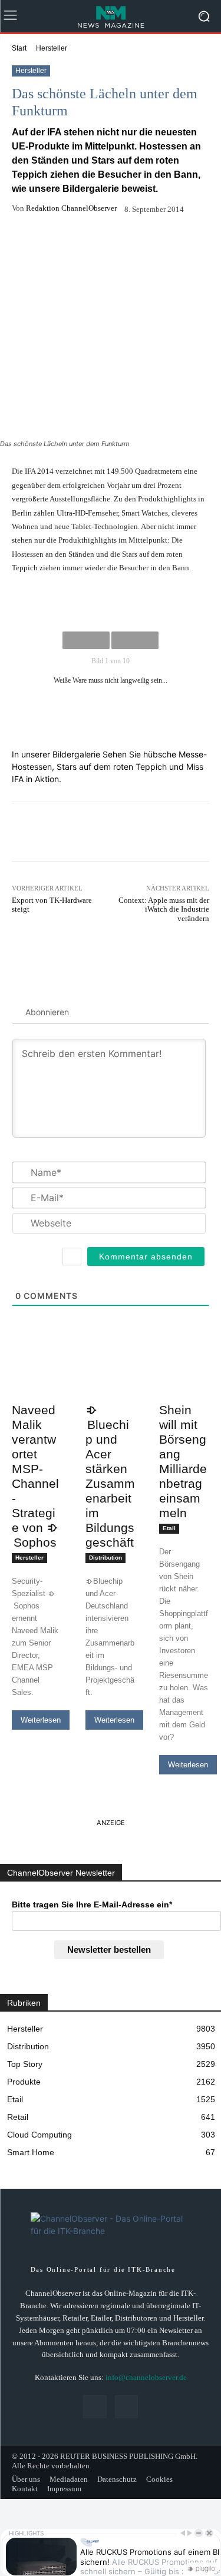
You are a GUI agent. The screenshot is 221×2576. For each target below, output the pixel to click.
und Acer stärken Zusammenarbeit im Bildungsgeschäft (110, 1483)
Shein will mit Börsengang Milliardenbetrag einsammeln (183, 1461)
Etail (169, 1528)
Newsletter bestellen (109, 1950)
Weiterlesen (41, 1720)
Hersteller (52, 48)
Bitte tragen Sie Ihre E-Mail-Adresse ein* (92, 1904)
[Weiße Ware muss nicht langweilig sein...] (111, 603)
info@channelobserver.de (146, 2377)
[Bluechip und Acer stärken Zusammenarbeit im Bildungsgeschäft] (111, 1385)
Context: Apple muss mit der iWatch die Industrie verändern (164, 909)
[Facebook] (95, 2407)
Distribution (105, 1558)
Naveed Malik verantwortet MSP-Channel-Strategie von (35, 1476)
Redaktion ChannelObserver (71, 208)
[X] (126, 2407)
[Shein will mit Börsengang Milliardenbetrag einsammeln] (184, 1385)
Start (19, 48)
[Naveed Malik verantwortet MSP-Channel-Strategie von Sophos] (37, 1385)
